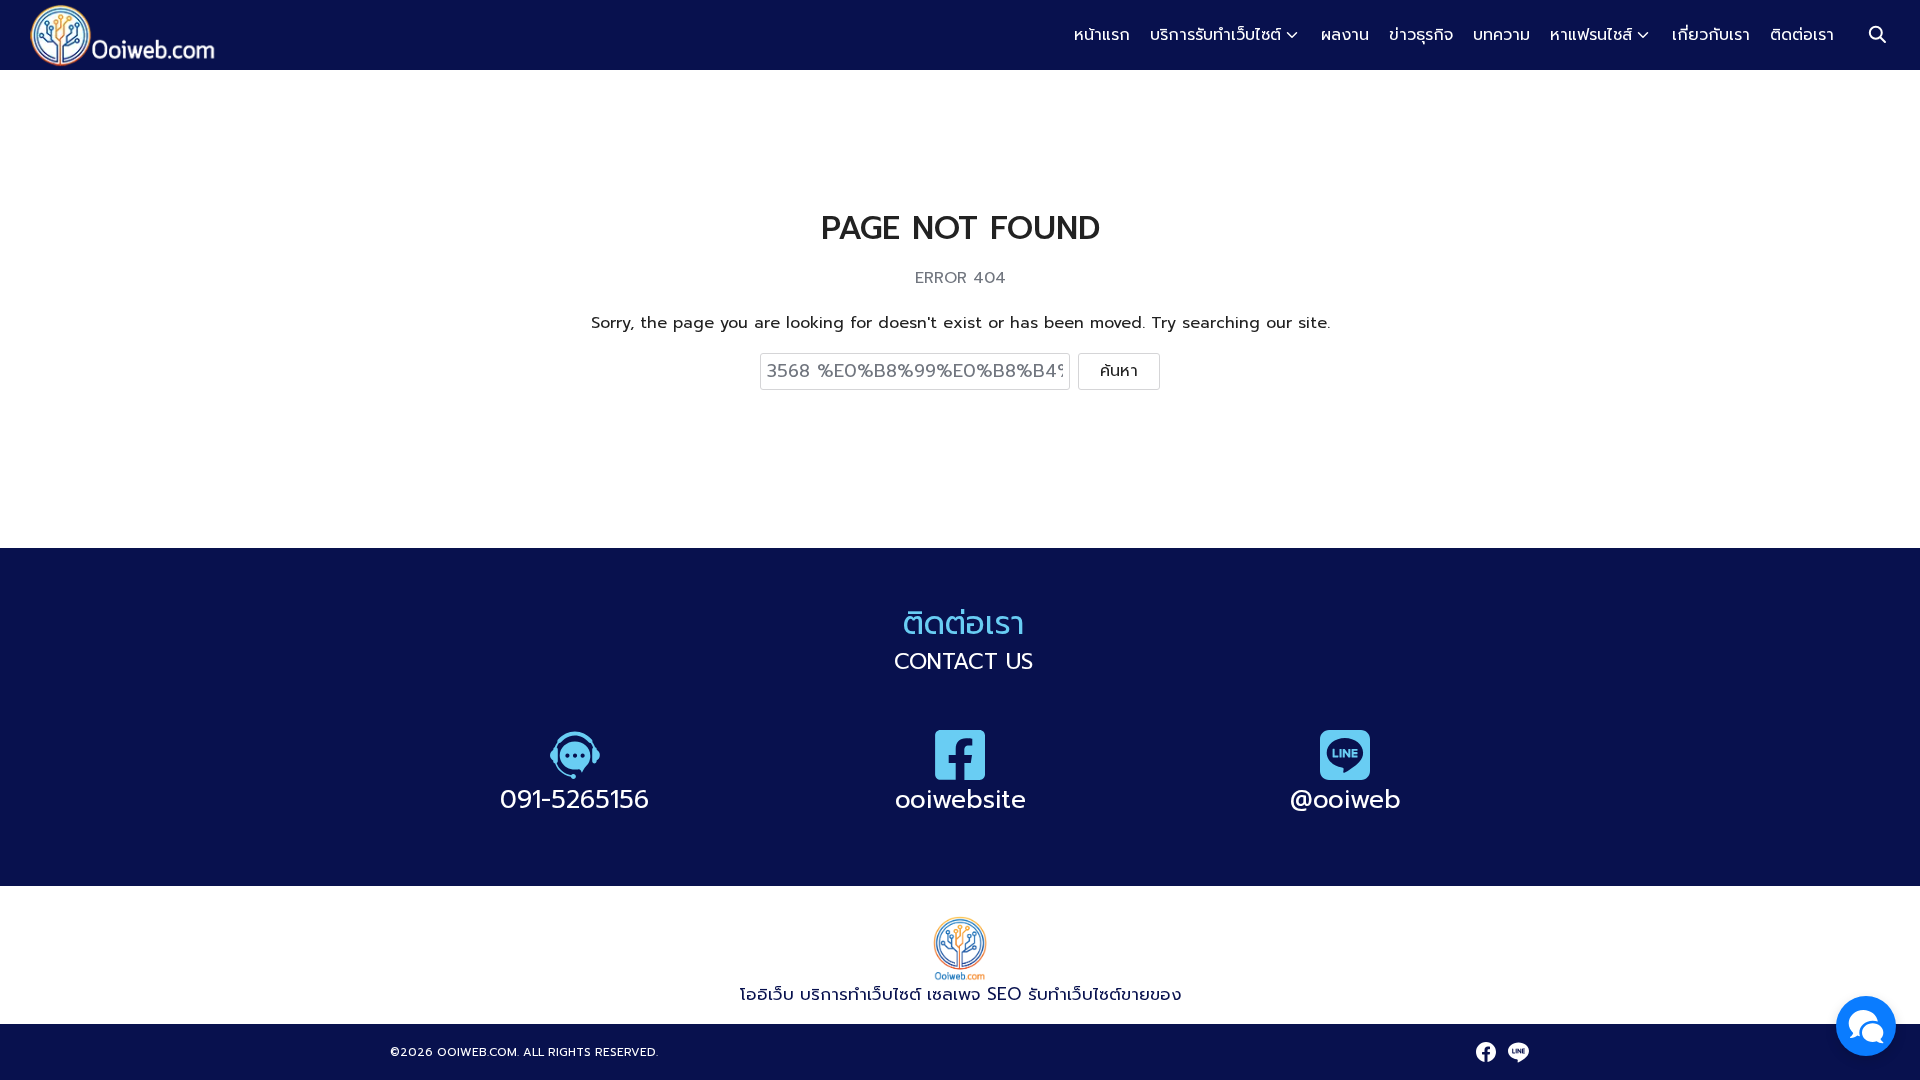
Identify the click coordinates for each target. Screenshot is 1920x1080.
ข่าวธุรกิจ (1421, 35)
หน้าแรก (1102, 35)
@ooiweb (1345, 800)
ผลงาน (1345, 35)
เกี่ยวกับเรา (1711, 35)
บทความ (1501, 35)
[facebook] (1486, 1052)
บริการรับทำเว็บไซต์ (1215, 35)
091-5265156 (574, 800)
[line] (1518, 1052)
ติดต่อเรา (1802, 35)
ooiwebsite (960, 800)
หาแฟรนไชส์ (1591, 35)
